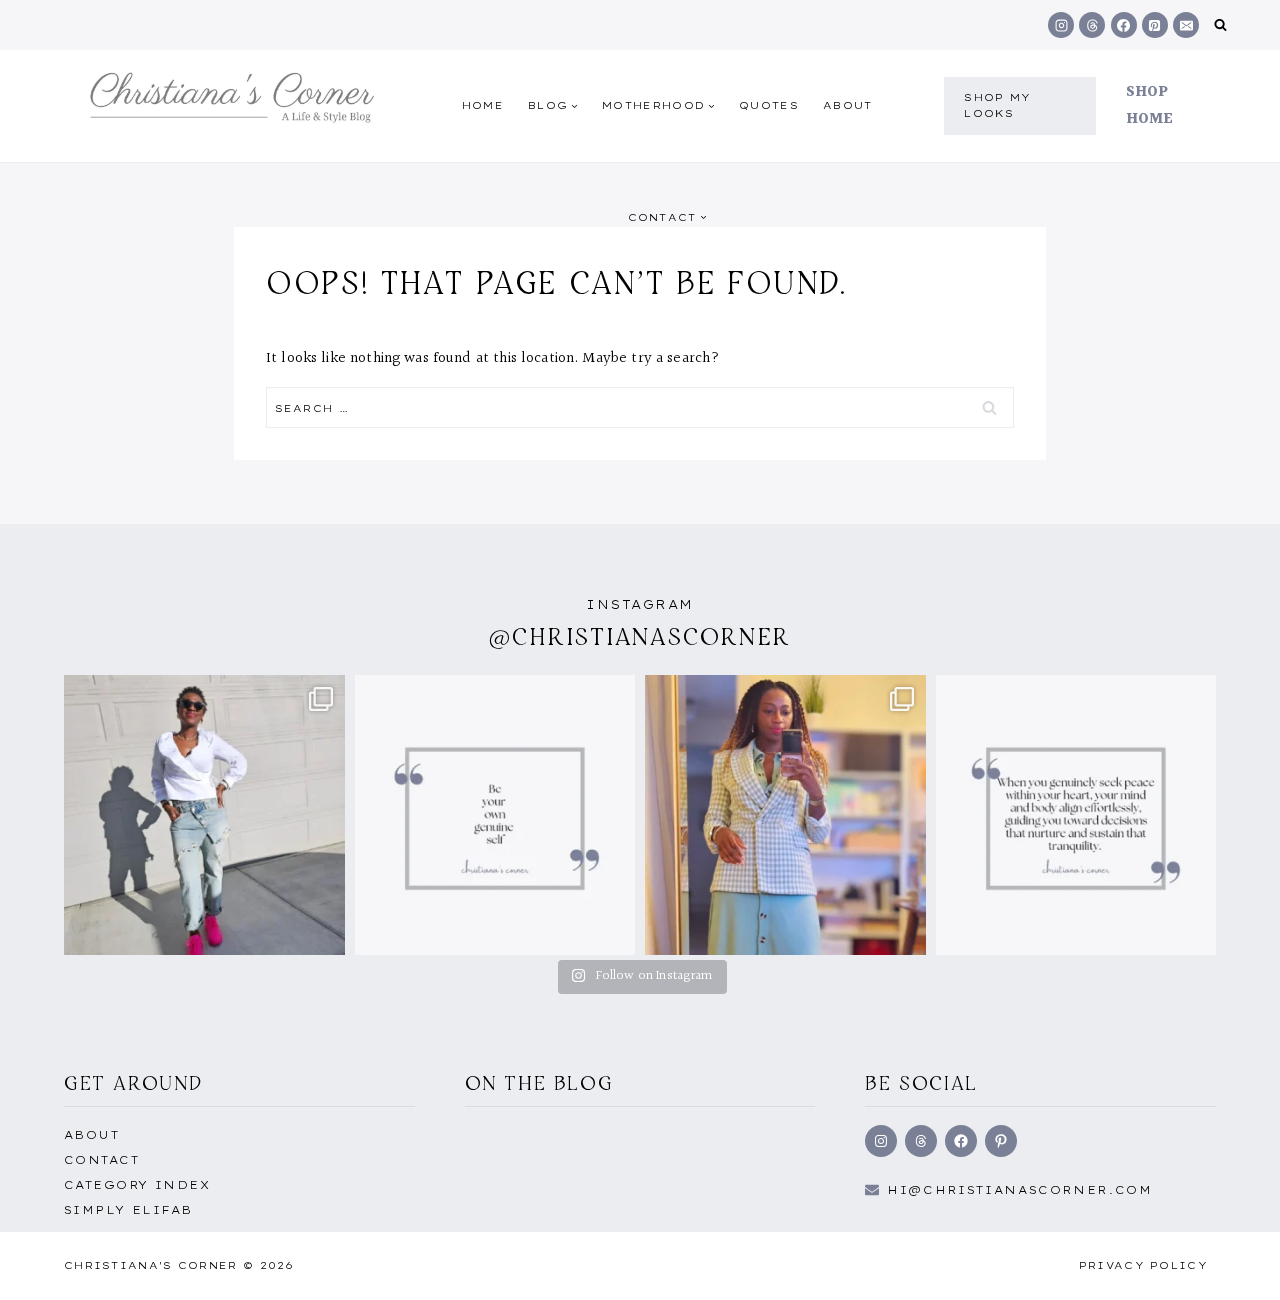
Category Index (137, 1185)
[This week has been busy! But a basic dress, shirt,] (785, 815)
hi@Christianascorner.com (1020, 1190)
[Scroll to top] (1233, 1263)
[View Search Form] (1220, 25)
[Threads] (1092, 25)
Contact (101, 1160)
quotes (769, 105)
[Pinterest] (1155, 25)
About (848, 105)
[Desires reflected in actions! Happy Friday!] (1076, 815)
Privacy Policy (1143, 1265)
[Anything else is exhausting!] (495, 815)
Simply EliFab (128, 1210)
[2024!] (204, 815)
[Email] (1186, 25)
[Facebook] (1124, 25)
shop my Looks (997, 105)
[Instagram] (1061, 25)
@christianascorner (640, 636)
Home (483, 105)
